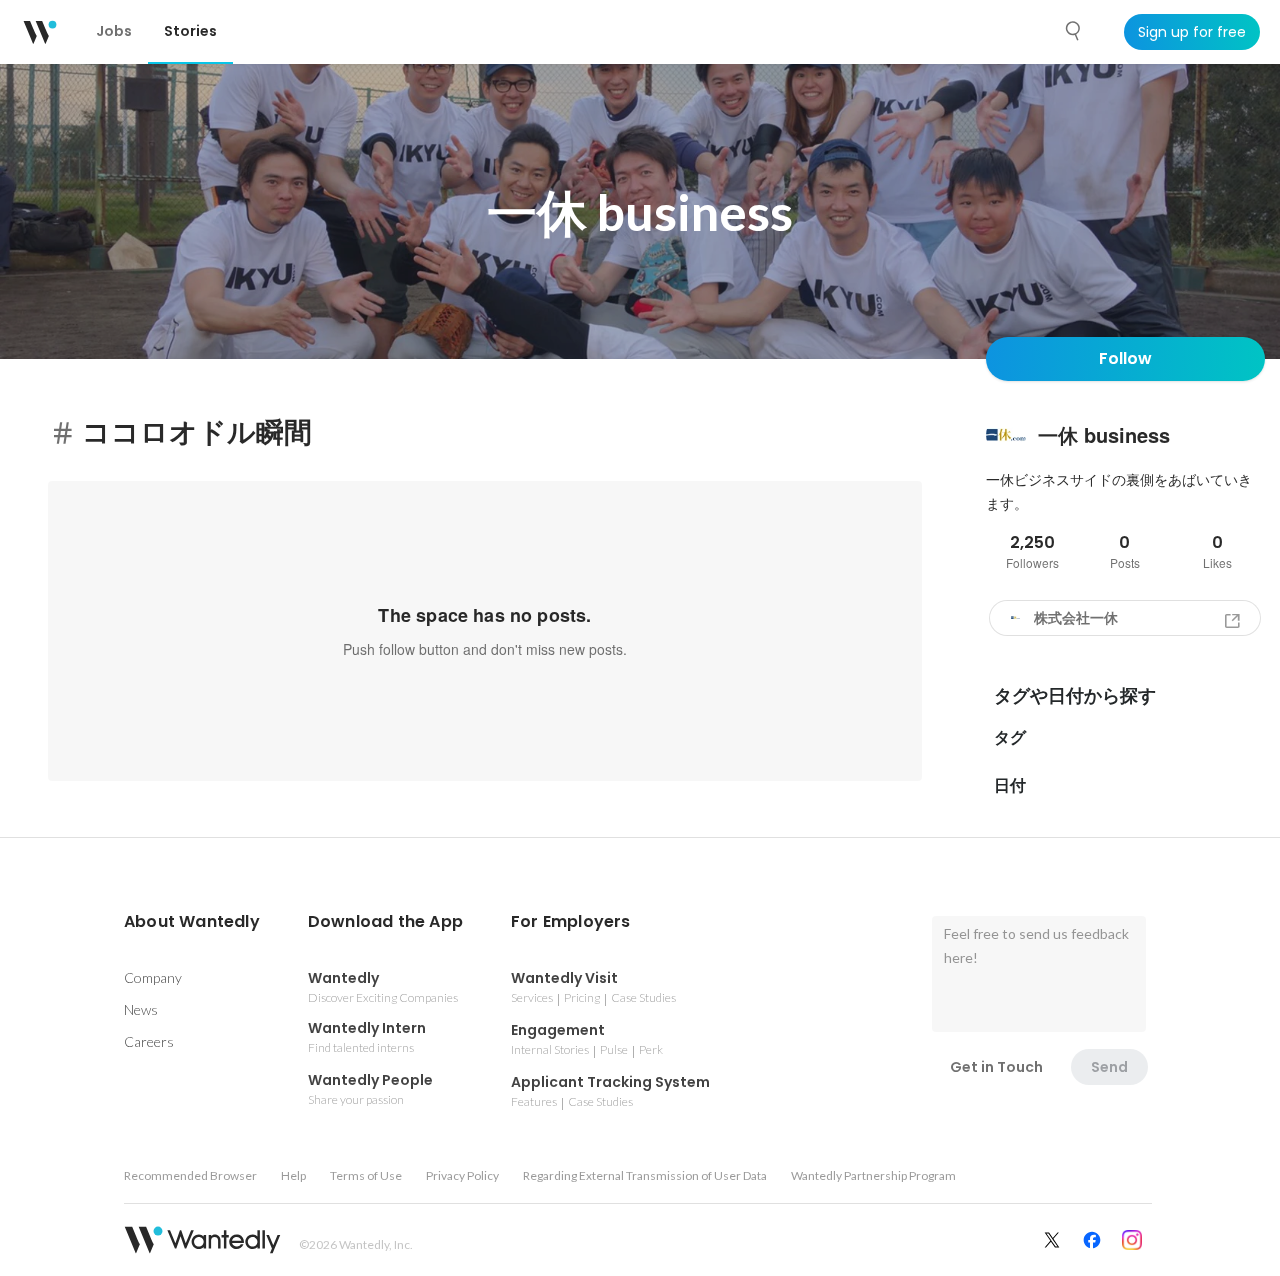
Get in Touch (996, 1067)
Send (1109, 1067)
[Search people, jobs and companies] (1074, 31)
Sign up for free (1192, 32)
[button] (192, 922)
